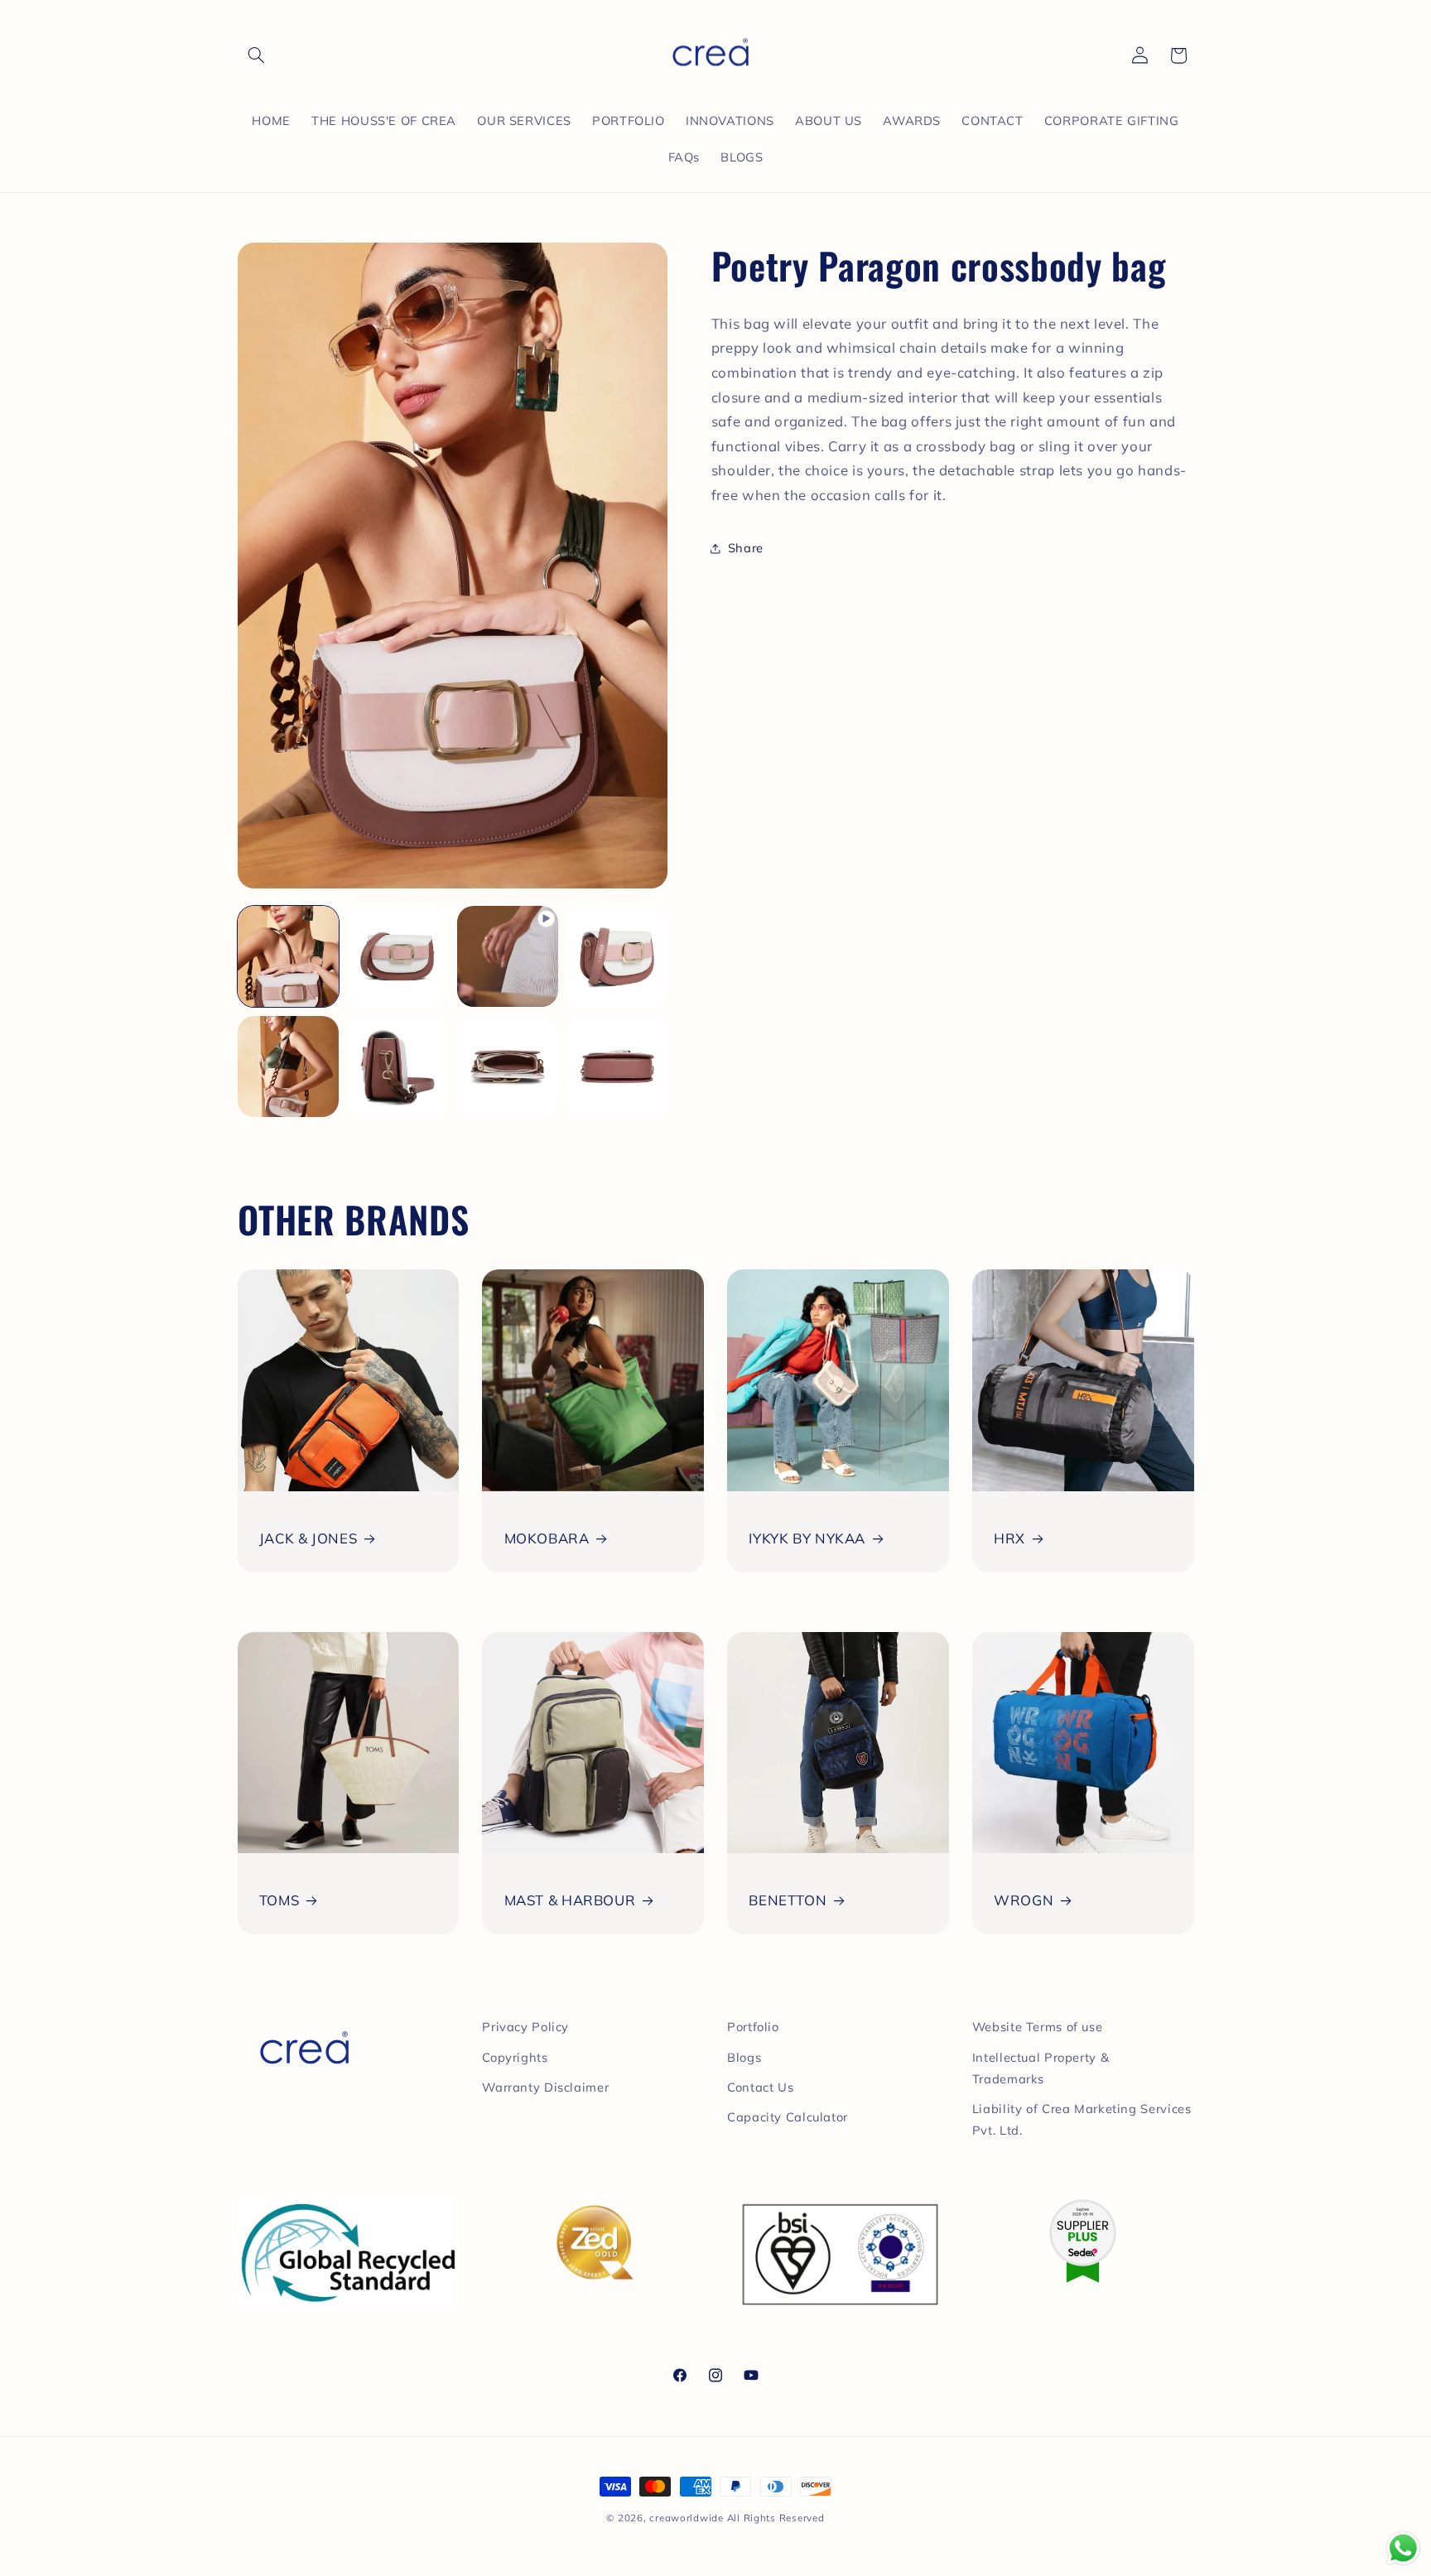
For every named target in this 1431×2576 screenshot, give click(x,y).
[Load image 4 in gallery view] (288, 1067)
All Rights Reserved (776, 2518)
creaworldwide (687, 2518)
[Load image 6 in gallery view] (508, 1067)
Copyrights (515, 2057)
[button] (257, 55)
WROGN (1024, 1900)
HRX (1009, 1538)
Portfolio (753, 2027)
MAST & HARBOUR (570, 1900)
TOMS (279, 1900)
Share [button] (746, 548)
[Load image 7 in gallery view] (617, 1067)
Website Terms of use (1038, 2027)
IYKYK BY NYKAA (807, 1538)
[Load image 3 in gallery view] (617, 956)
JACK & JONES (308, 1538)
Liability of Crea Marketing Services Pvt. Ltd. (1082, 2119)
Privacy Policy (525, 2027)
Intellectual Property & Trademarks (1041, 2068)
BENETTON (788, 1900)
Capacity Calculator (788, 2117)
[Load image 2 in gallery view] (397, 956)
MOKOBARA (547, 1538)
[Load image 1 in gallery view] (288, 956)
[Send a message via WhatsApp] (1403, 2548)
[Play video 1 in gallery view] (508, 956)
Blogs (744, 2057)
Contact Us (760, 2087)
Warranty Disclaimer (545, 2087)
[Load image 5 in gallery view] (397, 1067)
